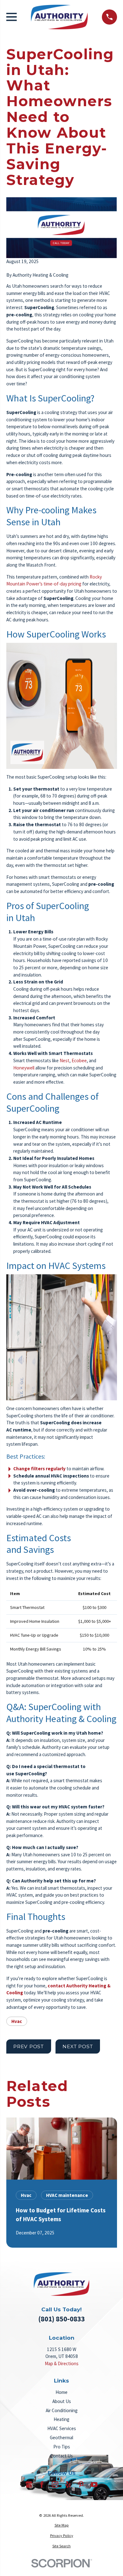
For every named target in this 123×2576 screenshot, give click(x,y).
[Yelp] (68, 2484)
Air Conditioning (62, 2410)
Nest (64, 1060)
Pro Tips (62, 2447)
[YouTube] (94, 2484)
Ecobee (79, 1060)
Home (61, 2392)
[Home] (59, 17)
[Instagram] (55, 2484)
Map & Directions (62, 2363)
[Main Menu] (12, 17)
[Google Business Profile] (29, 2484)
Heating (61, 2419)
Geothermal (61, 2438)
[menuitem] (62, 2525)
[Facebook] (42, 2484)
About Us (62, 2401)
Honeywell (24, 1068)
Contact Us (61, 2456)
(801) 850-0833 (61, 2319)
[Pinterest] (81, 2484)
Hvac (17, 2021)
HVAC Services (62, 2428)
